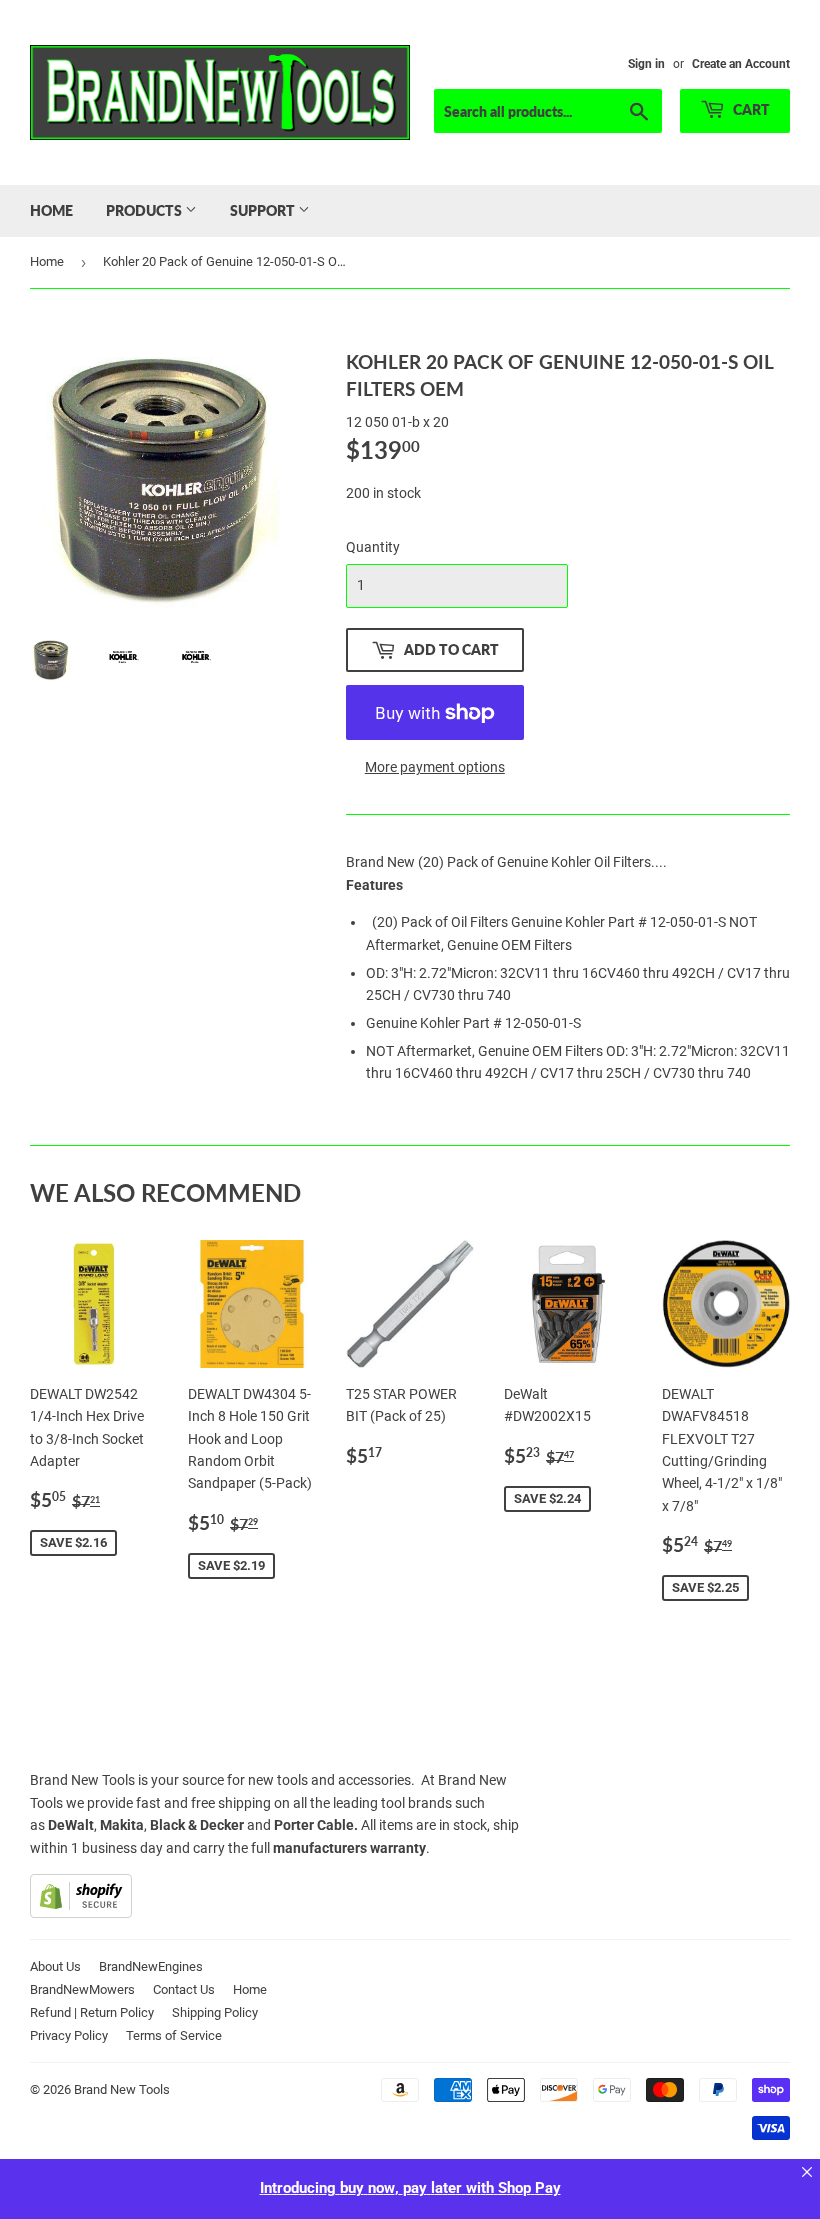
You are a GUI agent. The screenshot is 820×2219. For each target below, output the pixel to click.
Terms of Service (174, 2035)
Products (145, 210)
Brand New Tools (122, 2089)
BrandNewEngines (151, 1966)
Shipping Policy (215, 2012)
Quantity (373, 547)
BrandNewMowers (82, 1989)
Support (264, 210)
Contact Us (184, 1989)
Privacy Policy (69, 2035)
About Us (55, 1966)
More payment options (435, 767)
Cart (750, 109)
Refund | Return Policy (92, 2012)
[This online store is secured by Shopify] (81, 1913)
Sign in (646, 64)
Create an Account (741, 64)
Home (51, 210)
